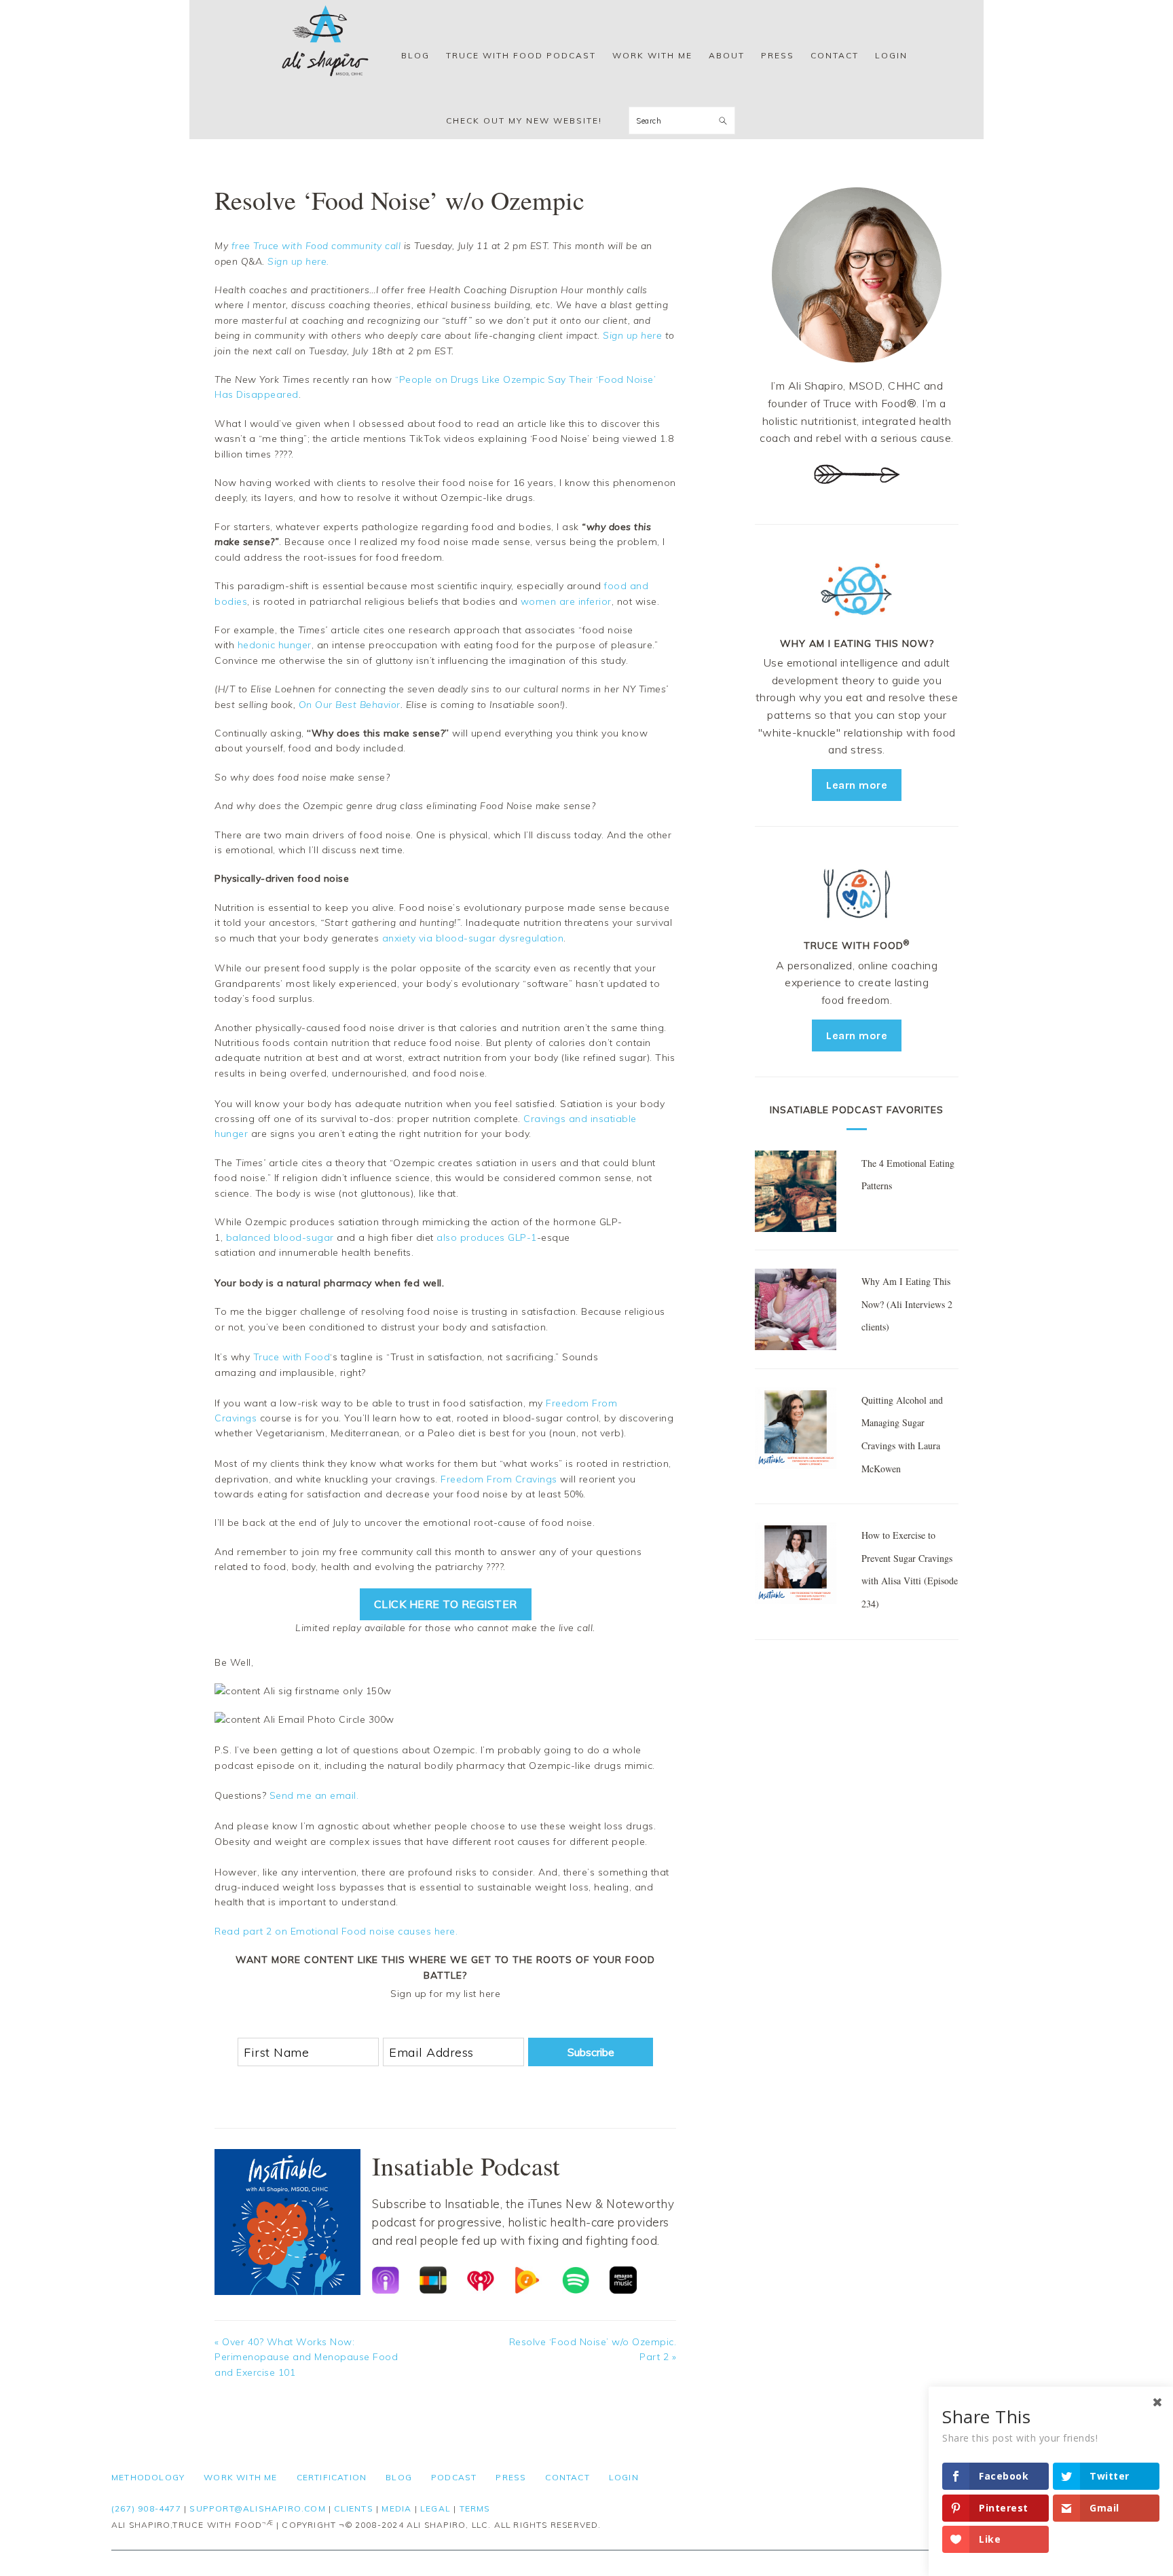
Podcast (454, 2477)
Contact (567, 2477)
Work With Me (240, 2477)
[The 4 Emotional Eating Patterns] (796, 1193)
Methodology (148, 2477)
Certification (332, 2477)
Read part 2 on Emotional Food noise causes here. (336, 1931)
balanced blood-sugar (280, 1237)
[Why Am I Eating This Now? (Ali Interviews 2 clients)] (796, 1312)
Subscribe (591, 2052)
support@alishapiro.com (257, 2508)
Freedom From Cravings (499, 1479)
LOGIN (624, 2477)
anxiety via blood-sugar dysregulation (473, 938)
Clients (353, 2508)
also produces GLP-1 (487, 1237)
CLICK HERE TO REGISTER (446, 1604)
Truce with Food (292, 1357)
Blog (399, 2477)
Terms (475, 2508)
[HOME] (325, 56)
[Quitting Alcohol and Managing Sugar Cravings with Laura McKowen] (796, 1430)
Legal (435, 2508)
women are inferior (566, 601)
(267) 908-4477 (146, 2508)
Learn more (857, 785)
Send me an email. (314, 1795)
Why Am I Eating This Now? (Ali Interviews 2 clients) (907, 1304)
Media (396, 2508)
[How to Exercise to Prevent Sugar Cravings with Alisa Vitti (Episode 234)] (796, 1565)
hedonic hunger (275, 645)
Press (511, 2477)
